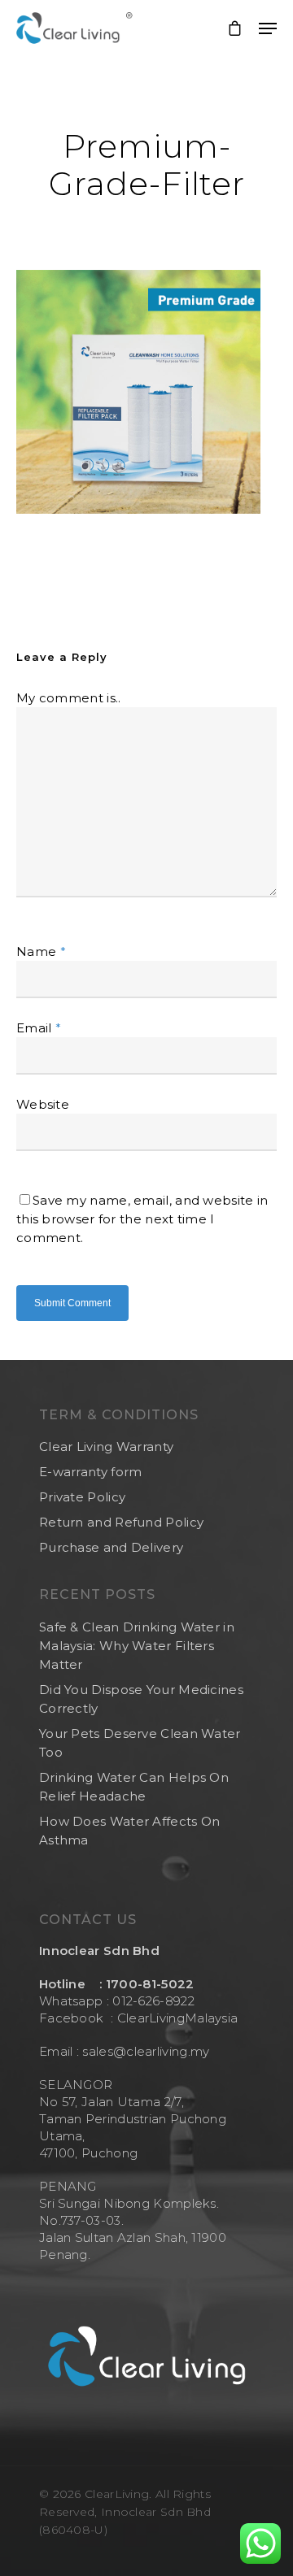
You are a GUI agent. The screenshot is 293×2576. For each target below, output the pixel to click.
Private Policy (82, 1497)
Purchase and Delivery (111, 1547)
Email (39, 1028)
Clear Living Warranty (106, 1447)
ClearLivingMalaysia (178, 2018)
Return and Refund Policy (121, 1522)
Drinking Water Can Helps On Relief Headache (134, 1787)
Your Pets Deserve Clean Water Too (140, 1743)
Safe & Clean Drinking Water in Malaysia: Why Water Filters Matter (137, 1646)
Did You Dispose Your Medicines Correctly (141, 1699)
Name (41, 951)
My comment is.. (69, 698)
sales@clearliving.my (144, 2051)
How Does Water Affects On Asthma (130, 1831)
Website (43, 1104)
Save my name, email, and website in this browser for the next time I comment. (142, 1219)
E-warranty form (91, 1472)
